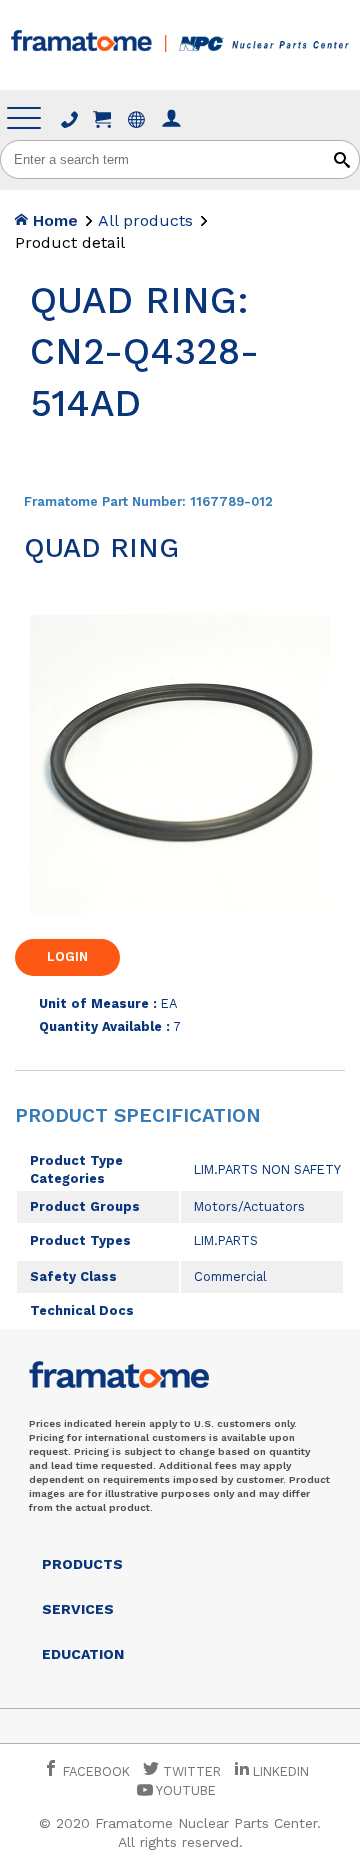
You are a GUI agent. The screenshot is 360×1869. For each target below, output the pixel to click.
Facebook (94, 1771)
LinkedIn (281, 1771)
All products (145, 220)
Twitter (190, 1771)
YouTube (184, 1790)
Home (53, 220)
